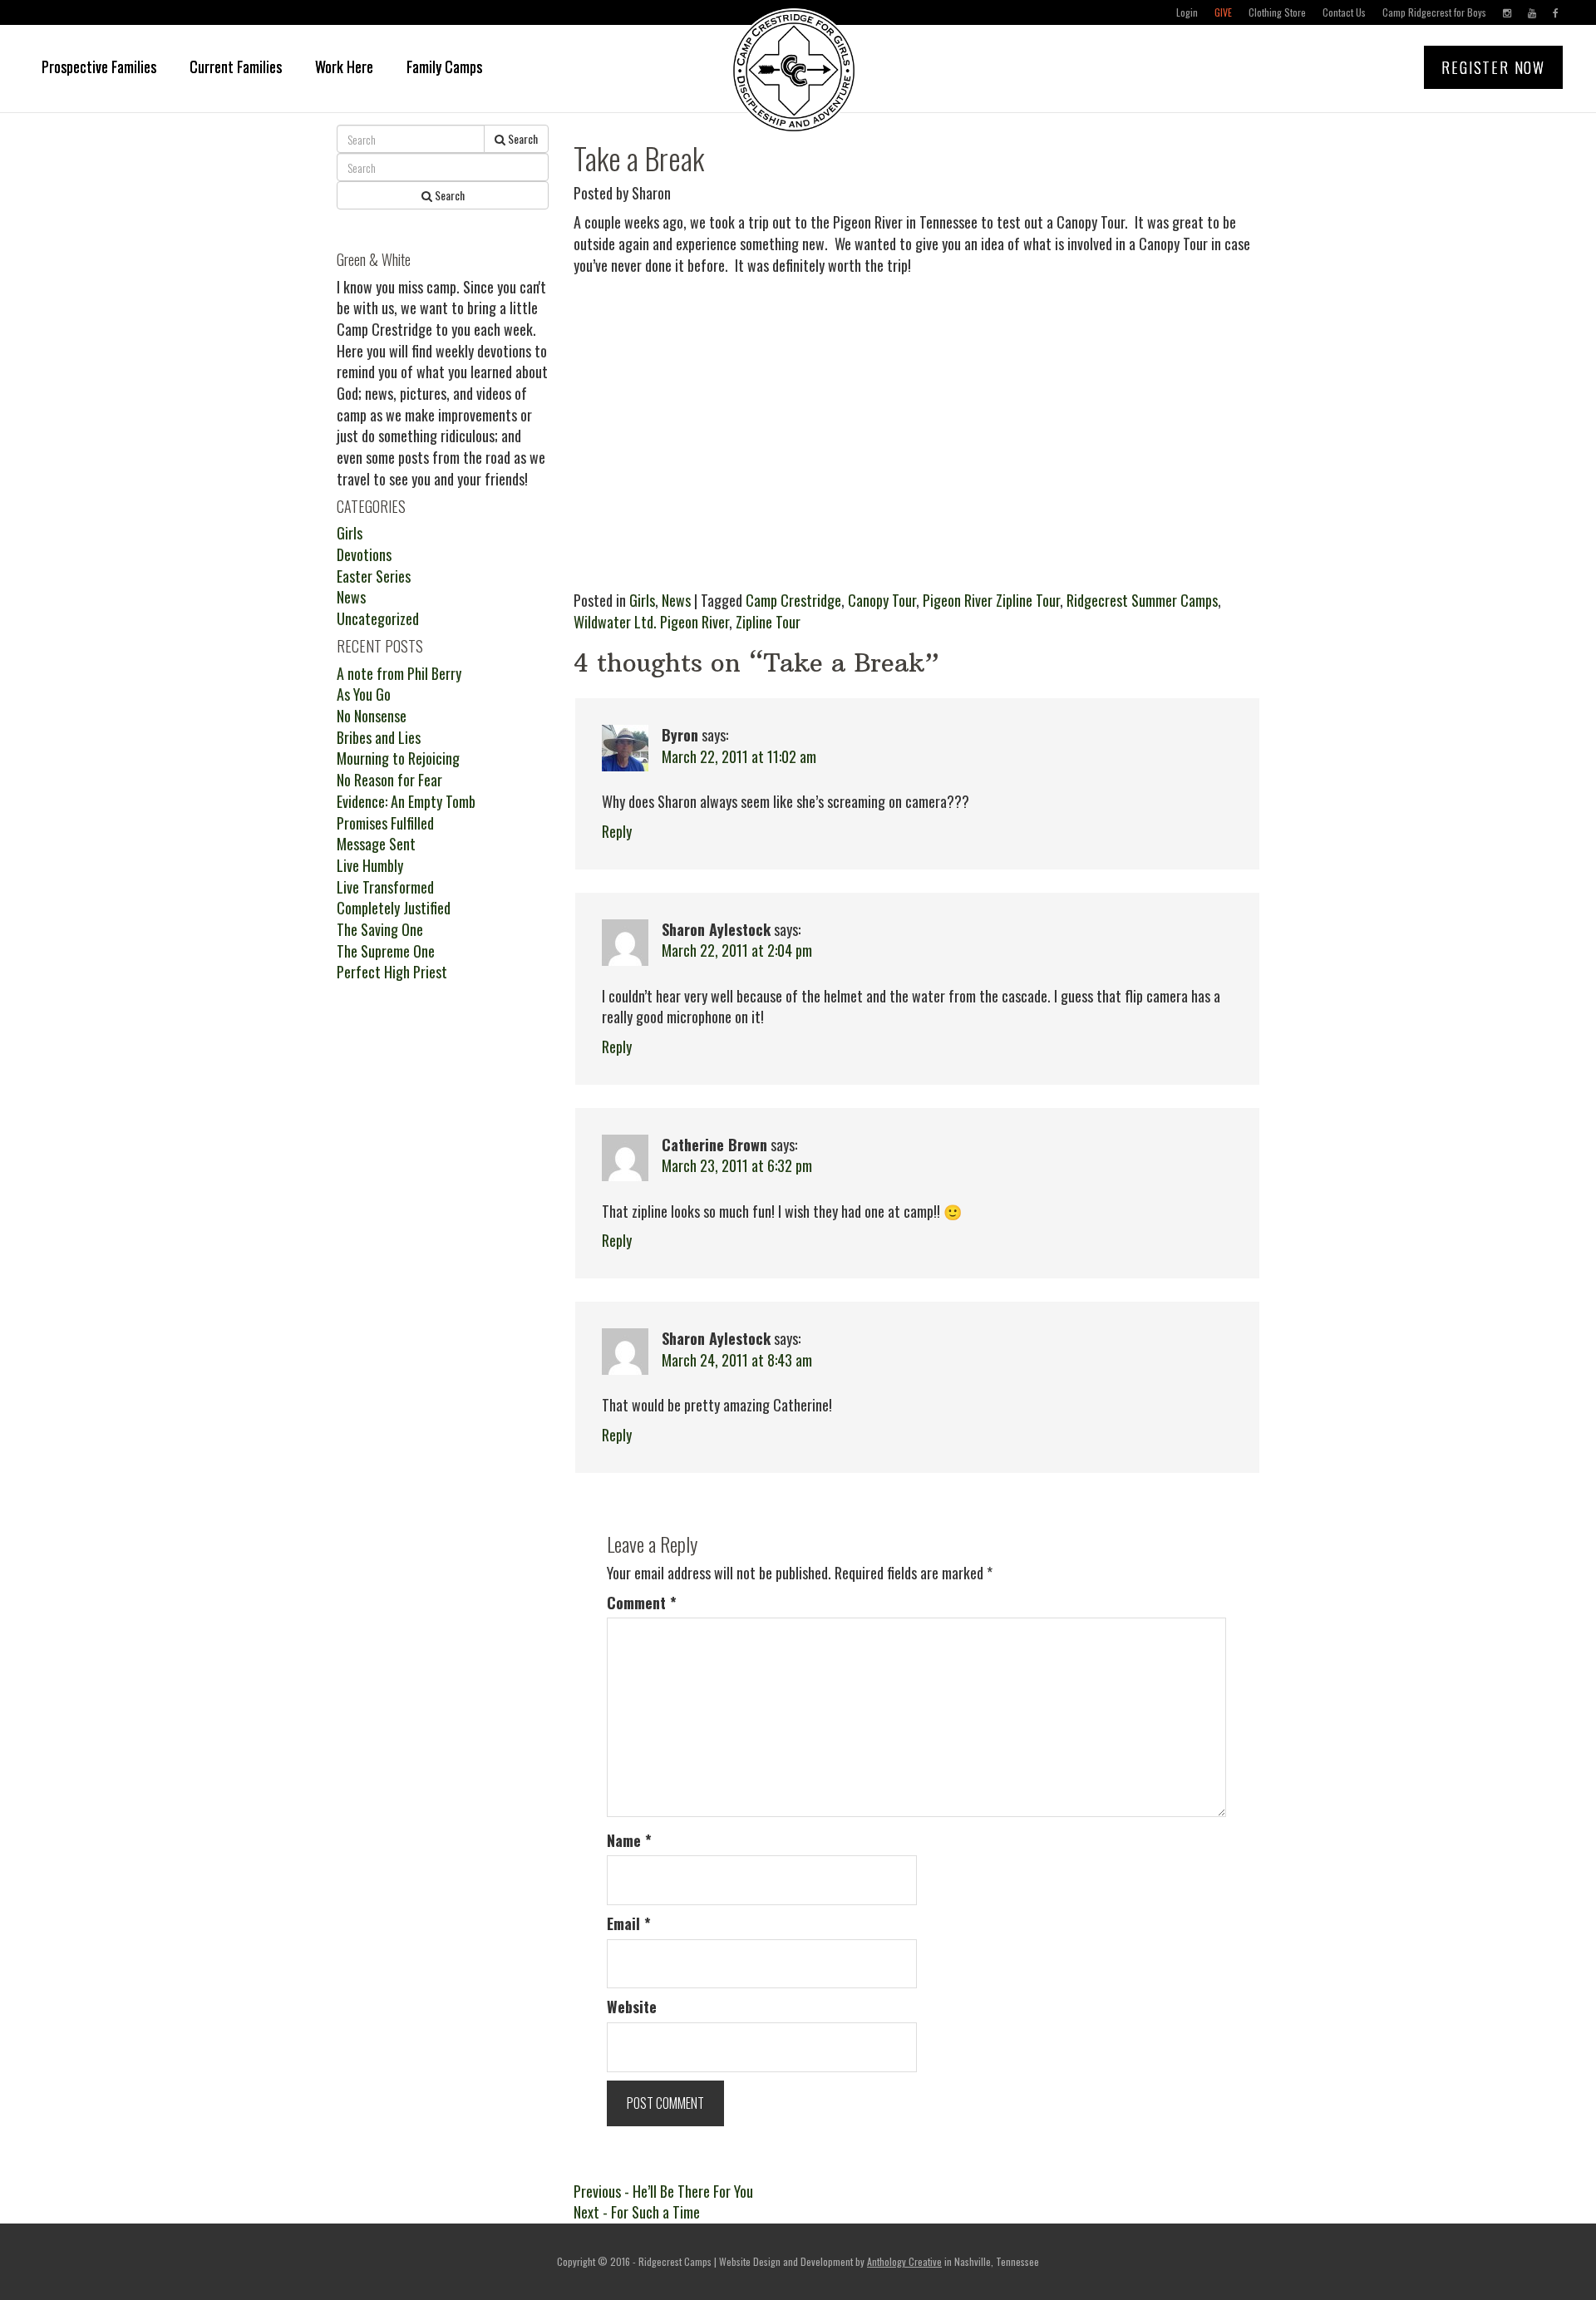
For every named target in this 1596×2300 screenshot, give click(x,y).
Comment (642, 1603)
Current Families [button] (236, 66)
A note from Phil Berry (399, 673)
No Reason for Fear (389, 780)
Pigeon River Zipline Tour (991, 600)
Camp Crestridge (793, 600)
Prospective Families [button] (99, 66)
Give (1223, 12)
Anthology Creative (904, 2261)
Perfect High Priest (392, 972)
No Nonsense (372, 716)
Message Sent (376, 844)
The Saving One (380, 929)
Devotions (364, 554)
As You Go (364, 694)
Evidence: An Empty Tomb (406, 801)
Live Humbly (370, 865)
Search (522, 138)
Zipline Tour (768, 622)
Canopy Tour (882, 600)
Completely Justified (394, 908)
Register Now (1493, 67)
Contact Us (1344, 12)
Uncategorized (378, 618)
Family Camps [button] (444, 66)
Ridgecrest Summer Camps (1142, 600)
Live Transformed (385, 887)
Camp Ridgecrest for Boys (1434, 12)
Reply (617, 831)
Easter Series (374, 576)
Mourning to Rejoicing (398, 758)
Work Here (344, 66)
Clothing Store (1277, 12)
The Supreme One (386, 951)
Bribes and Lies (379, 737)
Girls (642, 600)
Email (629, 1924)
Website (632, 2007)
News (676, 600)
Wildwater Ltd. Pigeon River (651, 622)
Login (1187, 12)
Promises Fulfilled (385, 823)
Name (629, 1841)
